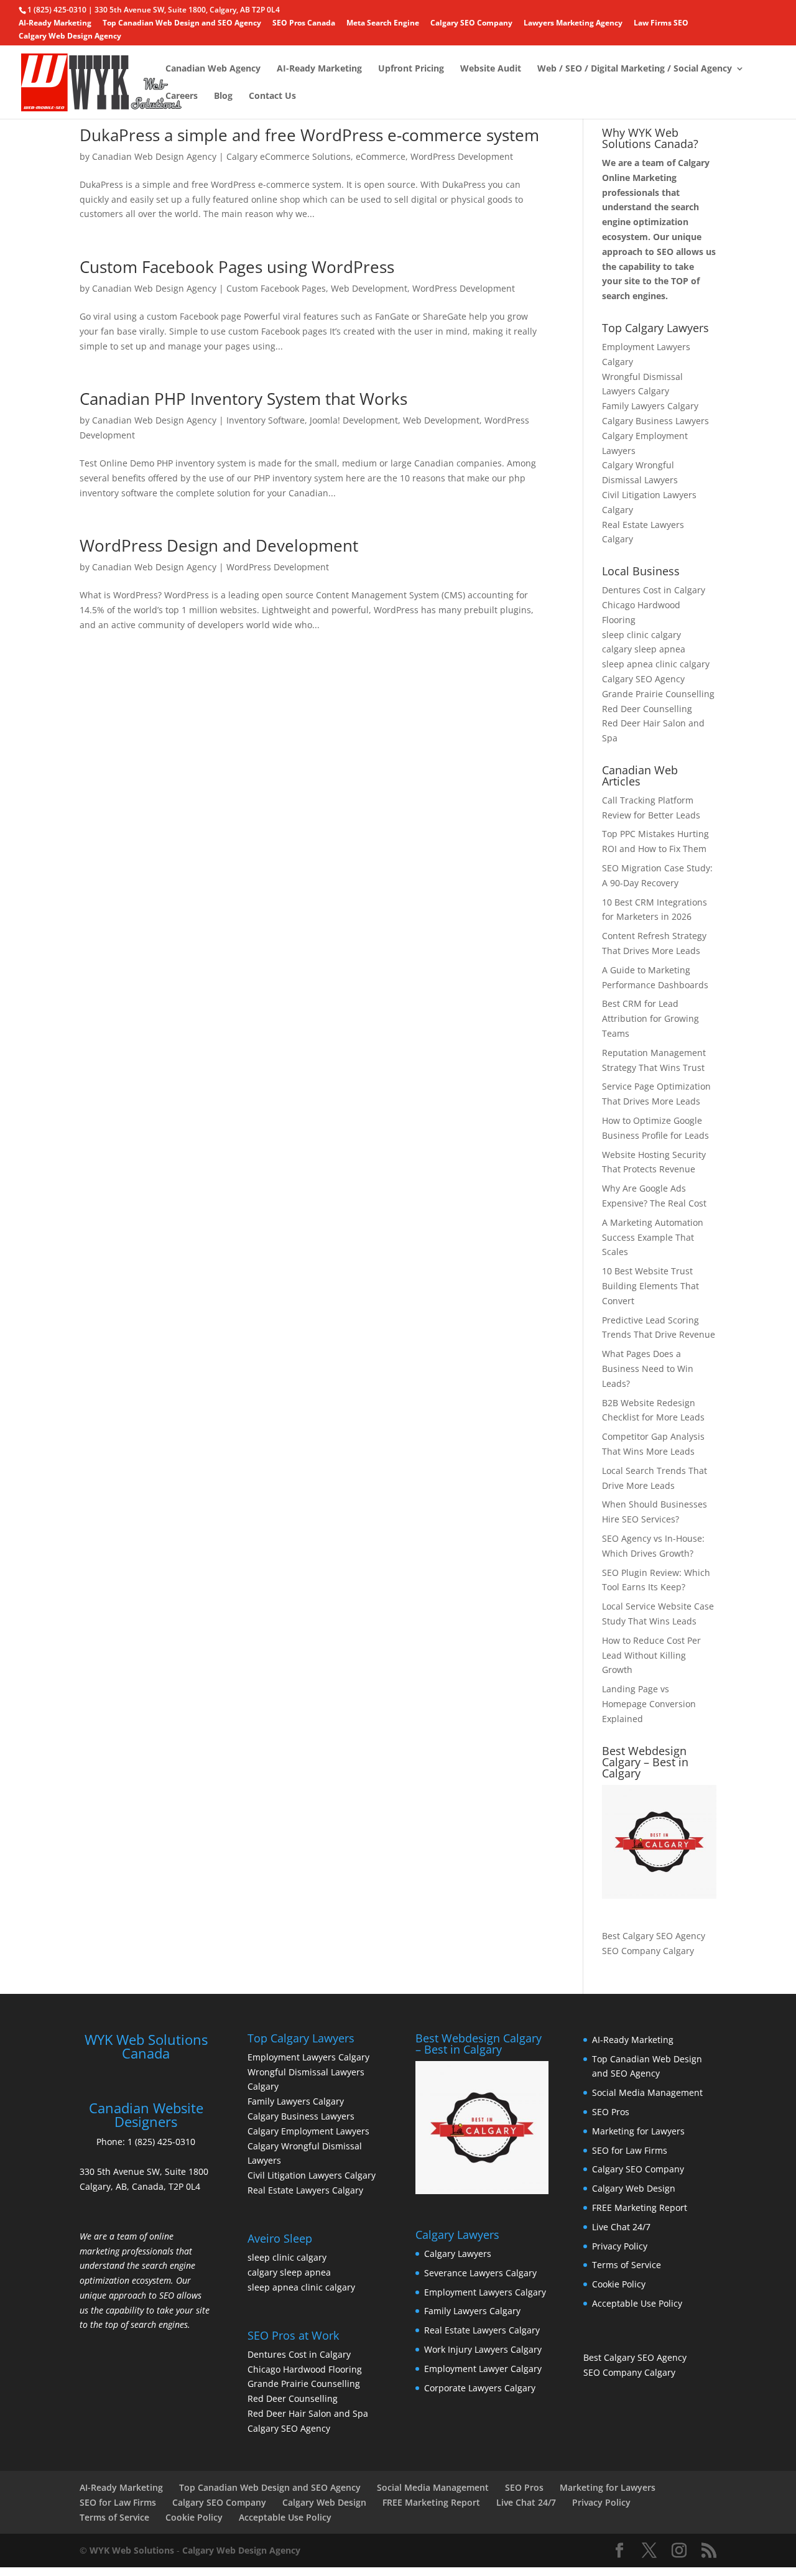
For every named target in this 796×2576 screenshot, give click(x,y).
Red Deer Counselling (647, 709)
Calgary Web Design (634, 2188)
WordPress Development (462, 156)
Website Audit (491, 69)
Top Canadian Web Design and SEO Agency (182, 24)
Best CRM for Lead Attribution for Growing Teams (650, 1018)
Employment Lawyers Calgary (308, 2057)
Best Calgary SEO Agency (654, 1936)
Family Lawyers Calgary (650, 406)
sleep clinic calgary (641, 635)
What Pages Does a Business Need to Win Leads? (648, 1369)
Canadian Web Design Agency (154, 156)
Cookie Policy (619, 2284)
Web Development (369, 288)
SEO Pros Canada (304, 24)
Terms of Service (627, 2265)
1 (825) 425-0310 (161, 2142)
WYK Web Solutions (132, 2550)
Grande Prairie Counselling (658, 694)
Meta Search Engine (383, 24)
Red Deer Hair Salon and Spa (308, 2413)
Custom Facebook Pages (276, 288)
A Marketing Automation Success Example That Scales (653, 1237)
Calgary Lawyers (458, 2254)
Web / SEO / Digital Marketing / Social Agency (635, 69)
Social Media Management (647, 2092)
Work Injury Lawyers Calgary (483, 2349)
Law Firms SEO (661, 24)
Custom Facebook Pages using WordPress (237, 267)
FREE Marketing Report (640, 2208)
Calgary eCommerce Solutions (289, 156)
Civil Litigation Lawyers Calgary (312, 2175)
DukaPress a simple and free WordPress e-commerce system (309, 135)
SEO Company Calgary (648, 1951)
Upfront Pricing (411, 69)
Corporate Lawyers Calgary (480, 2388)
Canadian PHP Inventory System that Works (243, 399)
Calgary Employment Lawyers (308, 2131)
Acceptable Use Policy (637, 2303)
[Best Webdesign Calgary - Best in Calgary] (659, 1842)
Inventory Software (266, 420)
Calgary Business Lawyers (655, 421)
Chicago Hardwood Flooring (305, 2369)
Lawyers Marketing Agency (573, 24)
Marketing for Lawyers (638, 2131)
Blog (223, 96)
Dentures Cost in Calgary (654, 590)
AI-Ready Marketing (55, 24)
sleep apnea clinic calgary (656, 664)
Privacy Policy (620, 2246)
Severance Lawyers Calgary (480, 2273)
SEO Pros (611, 2112)
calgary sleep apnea (644, 649)
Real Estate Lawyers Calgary (305, 2190)
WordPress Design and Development (219, 545)
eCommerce (381, 156)
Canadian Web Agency (213, 69)
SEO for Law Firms (630, 2150)
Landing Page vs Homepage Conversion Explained (649, 1704)
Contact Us (272, 96)
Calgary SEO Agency (643, 679)
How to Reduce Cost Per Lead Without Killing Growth (651, 1655)
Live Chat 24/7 (621, 2227)
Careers (182, 96)
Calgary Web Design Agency (70, 37)
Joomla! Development (354, 420)
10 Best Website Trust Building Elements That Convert (650, 1286)
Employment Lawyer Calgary (483, 2369)
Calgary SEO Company (471, 24)
